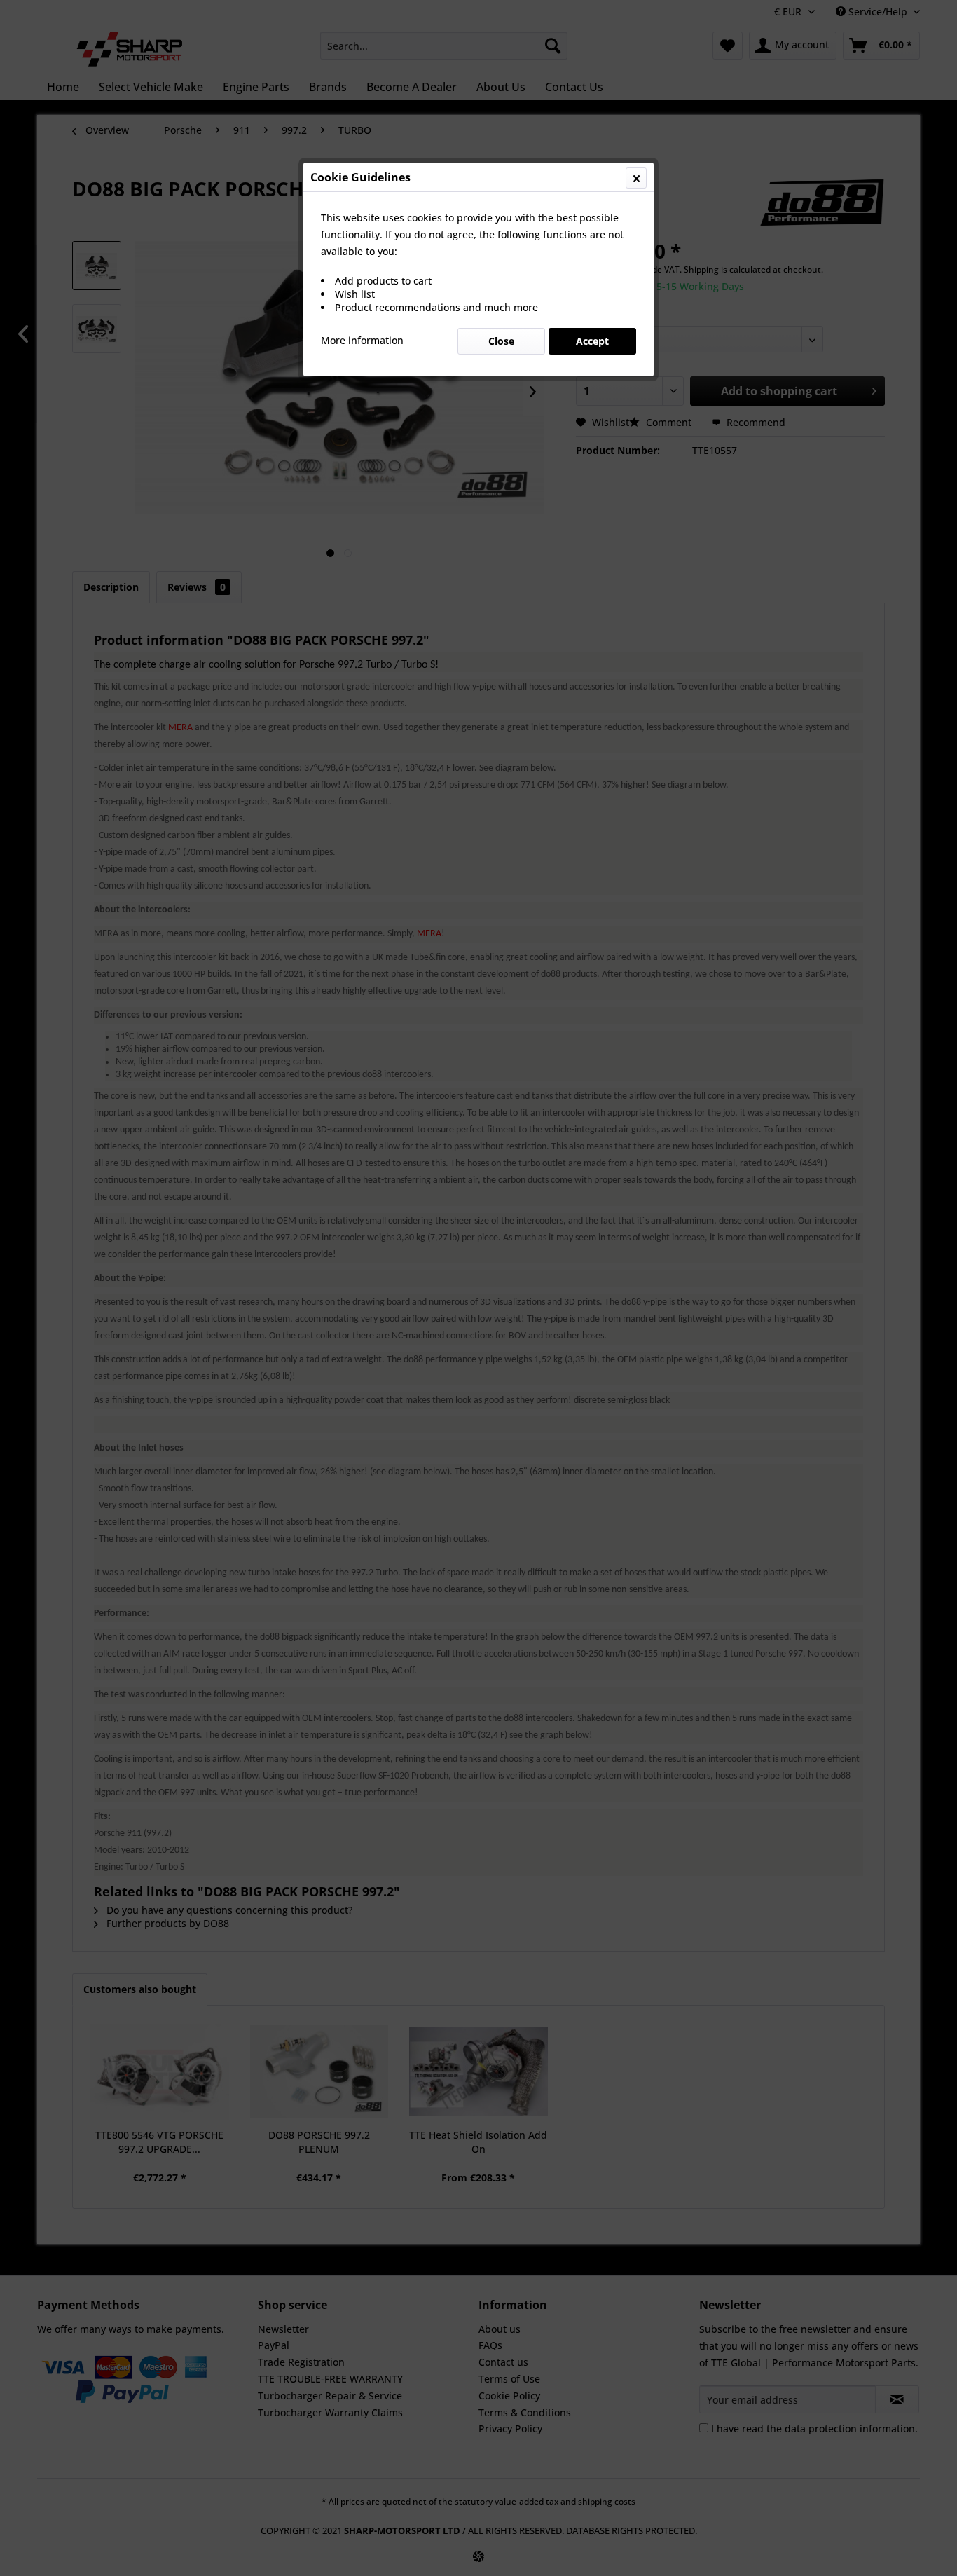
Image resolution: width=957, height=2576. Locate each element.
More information (362, 340)
